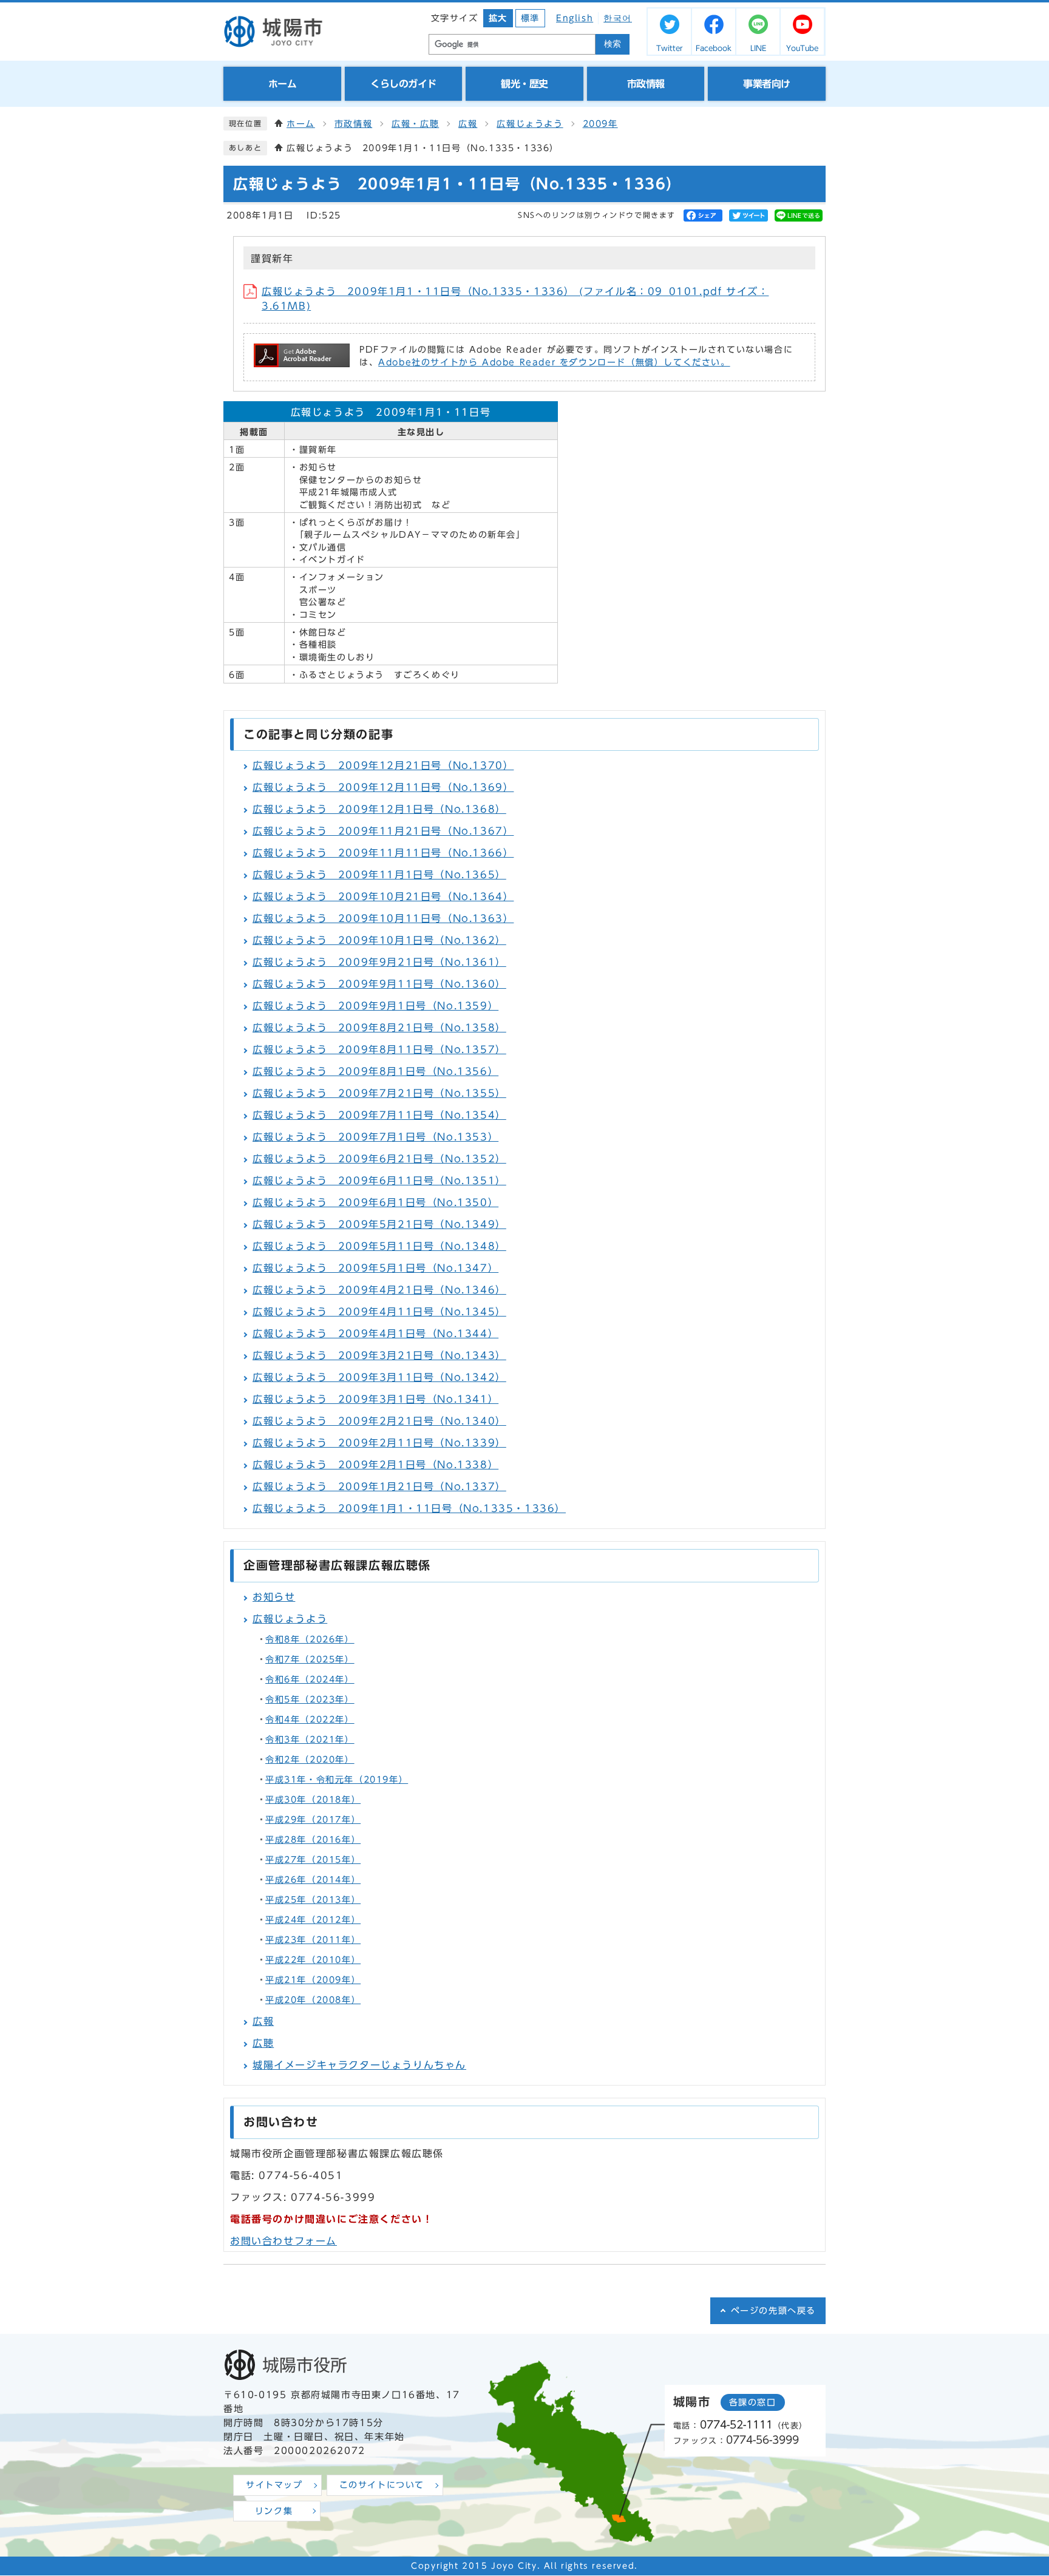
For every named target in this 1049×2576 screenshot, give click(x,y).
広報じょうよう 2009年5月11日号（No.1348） (379, 1246)
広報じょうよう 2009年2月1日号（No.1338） (375, 1465)
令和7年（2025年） (310, 1659)
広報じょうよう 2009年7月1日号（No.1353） (375, 1137)
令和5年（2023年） (310, 1700)
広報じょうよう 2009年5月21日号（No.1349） (379, 1224)
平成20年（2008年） (313, 2000)
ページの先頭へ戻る (773, 2311)
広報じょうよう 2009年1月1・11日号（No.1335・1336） (409, 1508)
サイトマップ (274, 2485)
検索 (613, 44)
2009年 (600, 124)
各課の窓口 (753, 2402)
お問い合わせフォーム (283, 2241)
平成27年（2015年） (313, 1860)
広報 (468, 124)
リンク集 (274, 2511)
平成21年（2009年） (313, 1980)
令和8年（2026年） (310, 1639)
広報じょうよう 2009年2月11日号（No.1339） (379, 1443)
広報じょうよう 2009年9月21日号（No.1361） (379, 962)
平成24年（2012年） (313, 1920)
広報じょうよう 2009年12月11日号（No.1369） (383, 787)
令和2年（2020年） (310, 1760)
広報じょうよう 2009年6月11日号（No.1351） (379, 1181)
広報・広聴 (415, 124)
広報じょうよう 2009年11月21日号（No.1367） (383, 831)
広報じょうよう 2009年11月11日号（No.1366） (383, 853)
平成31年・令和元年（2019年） (337, 1780)
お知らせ (274, 1597)
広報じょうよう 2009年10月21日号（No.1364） (383, 897)
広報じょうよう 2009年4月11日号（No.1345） (379, 1312)
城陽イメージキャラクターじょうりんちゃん (359, 2065)
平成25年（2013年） (313, 1900)
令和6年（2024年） (310, 1679)
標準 (530, 18)
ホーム (301, 124)
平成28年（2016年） (313, 1840)
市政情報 (353, 124)
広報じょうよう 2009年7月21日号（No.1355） (379, 1093)
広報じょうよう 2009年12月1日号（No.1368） (379, 809)
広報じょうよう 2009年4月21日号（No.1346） (379, 1290)
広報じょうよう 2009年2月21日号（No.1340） (379, 1421)
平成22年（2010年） (313, 1960)
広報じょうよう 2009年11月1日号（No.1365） (379, 875)
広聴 (263, 2043)
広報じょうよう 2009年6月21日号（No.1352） (379, 1159)
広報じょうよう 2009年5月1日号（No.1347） (375, 1268)
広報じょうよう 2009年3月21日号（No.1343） (379, 1355)
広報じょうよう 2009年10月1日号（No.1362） (379, 940)
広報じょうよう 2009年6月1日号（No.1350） (375, 1202)
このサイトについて (382, 2485)
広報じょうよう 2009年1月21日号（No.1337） (379, 1486)
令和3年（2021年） (310, 1740)
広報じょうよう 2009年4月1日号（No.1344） (375, 1334)
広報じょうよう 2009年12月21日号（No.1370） (383, 765)
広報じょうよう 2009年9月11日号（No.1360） (379, 984)
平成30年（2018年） (313, 1800)
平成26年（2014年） (313, 1880)
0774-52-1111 (736, 2425)
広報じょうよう (530, 124)
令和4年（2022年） (310, 1720)
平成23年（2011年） (313, 1940)
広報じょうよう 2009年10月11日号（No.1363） (383, 918)
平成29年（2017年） (313, 1820)
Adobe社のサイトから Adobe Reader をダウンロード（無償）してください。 (554, 362)
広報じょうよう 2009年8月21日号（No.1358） (379, 1028)
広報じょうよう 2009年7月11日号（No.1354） (379, 1115)
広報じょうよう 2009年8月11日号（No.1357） (379, 1049)
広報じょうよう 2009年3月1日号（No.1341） (375, 1399)
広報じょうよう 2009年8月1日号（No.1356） (375, 1071)
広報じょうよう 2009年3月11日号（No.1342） (379, 1377)
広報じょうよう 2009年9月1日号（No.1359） (375, 1006)
